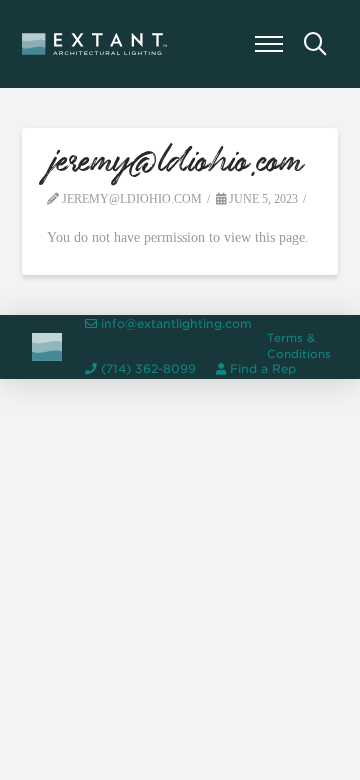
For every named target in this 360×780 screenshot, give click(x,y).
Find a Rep (263, 369)
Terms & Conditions (299, 346)
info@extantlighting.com (176, 324)
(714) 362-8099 (148, 369)
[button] (269, 44)
